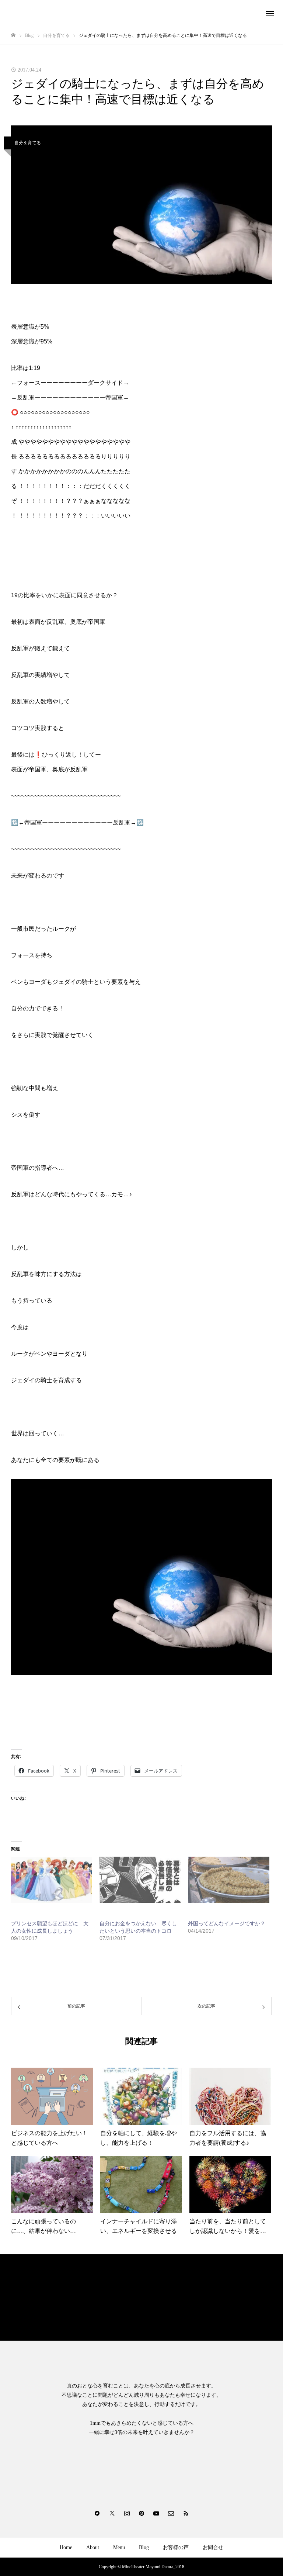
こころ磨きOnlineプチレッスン (46, 2301)
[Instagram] (127, 2513)
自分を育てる (28, 143)
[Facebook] (97, 2513)
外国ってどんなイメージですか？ (227, 1923)
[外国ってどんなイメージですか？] (228, 1880)
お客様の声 (176, 2547)
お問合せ (213, 2547)
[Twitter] (112, 2513)
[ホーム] (13, 35)
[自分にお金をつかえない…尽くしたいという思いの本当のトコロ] (140, 1880)
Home (66, 2547)
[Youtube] (156, 2513)
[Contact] (171, 2513)
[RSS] (186, 2513)
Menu (119, 2547)
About (93, 2547)
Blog (144, 2547)
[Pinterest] (141, 2513)
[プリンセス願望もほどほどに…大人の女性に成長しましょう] (52, 1880)
